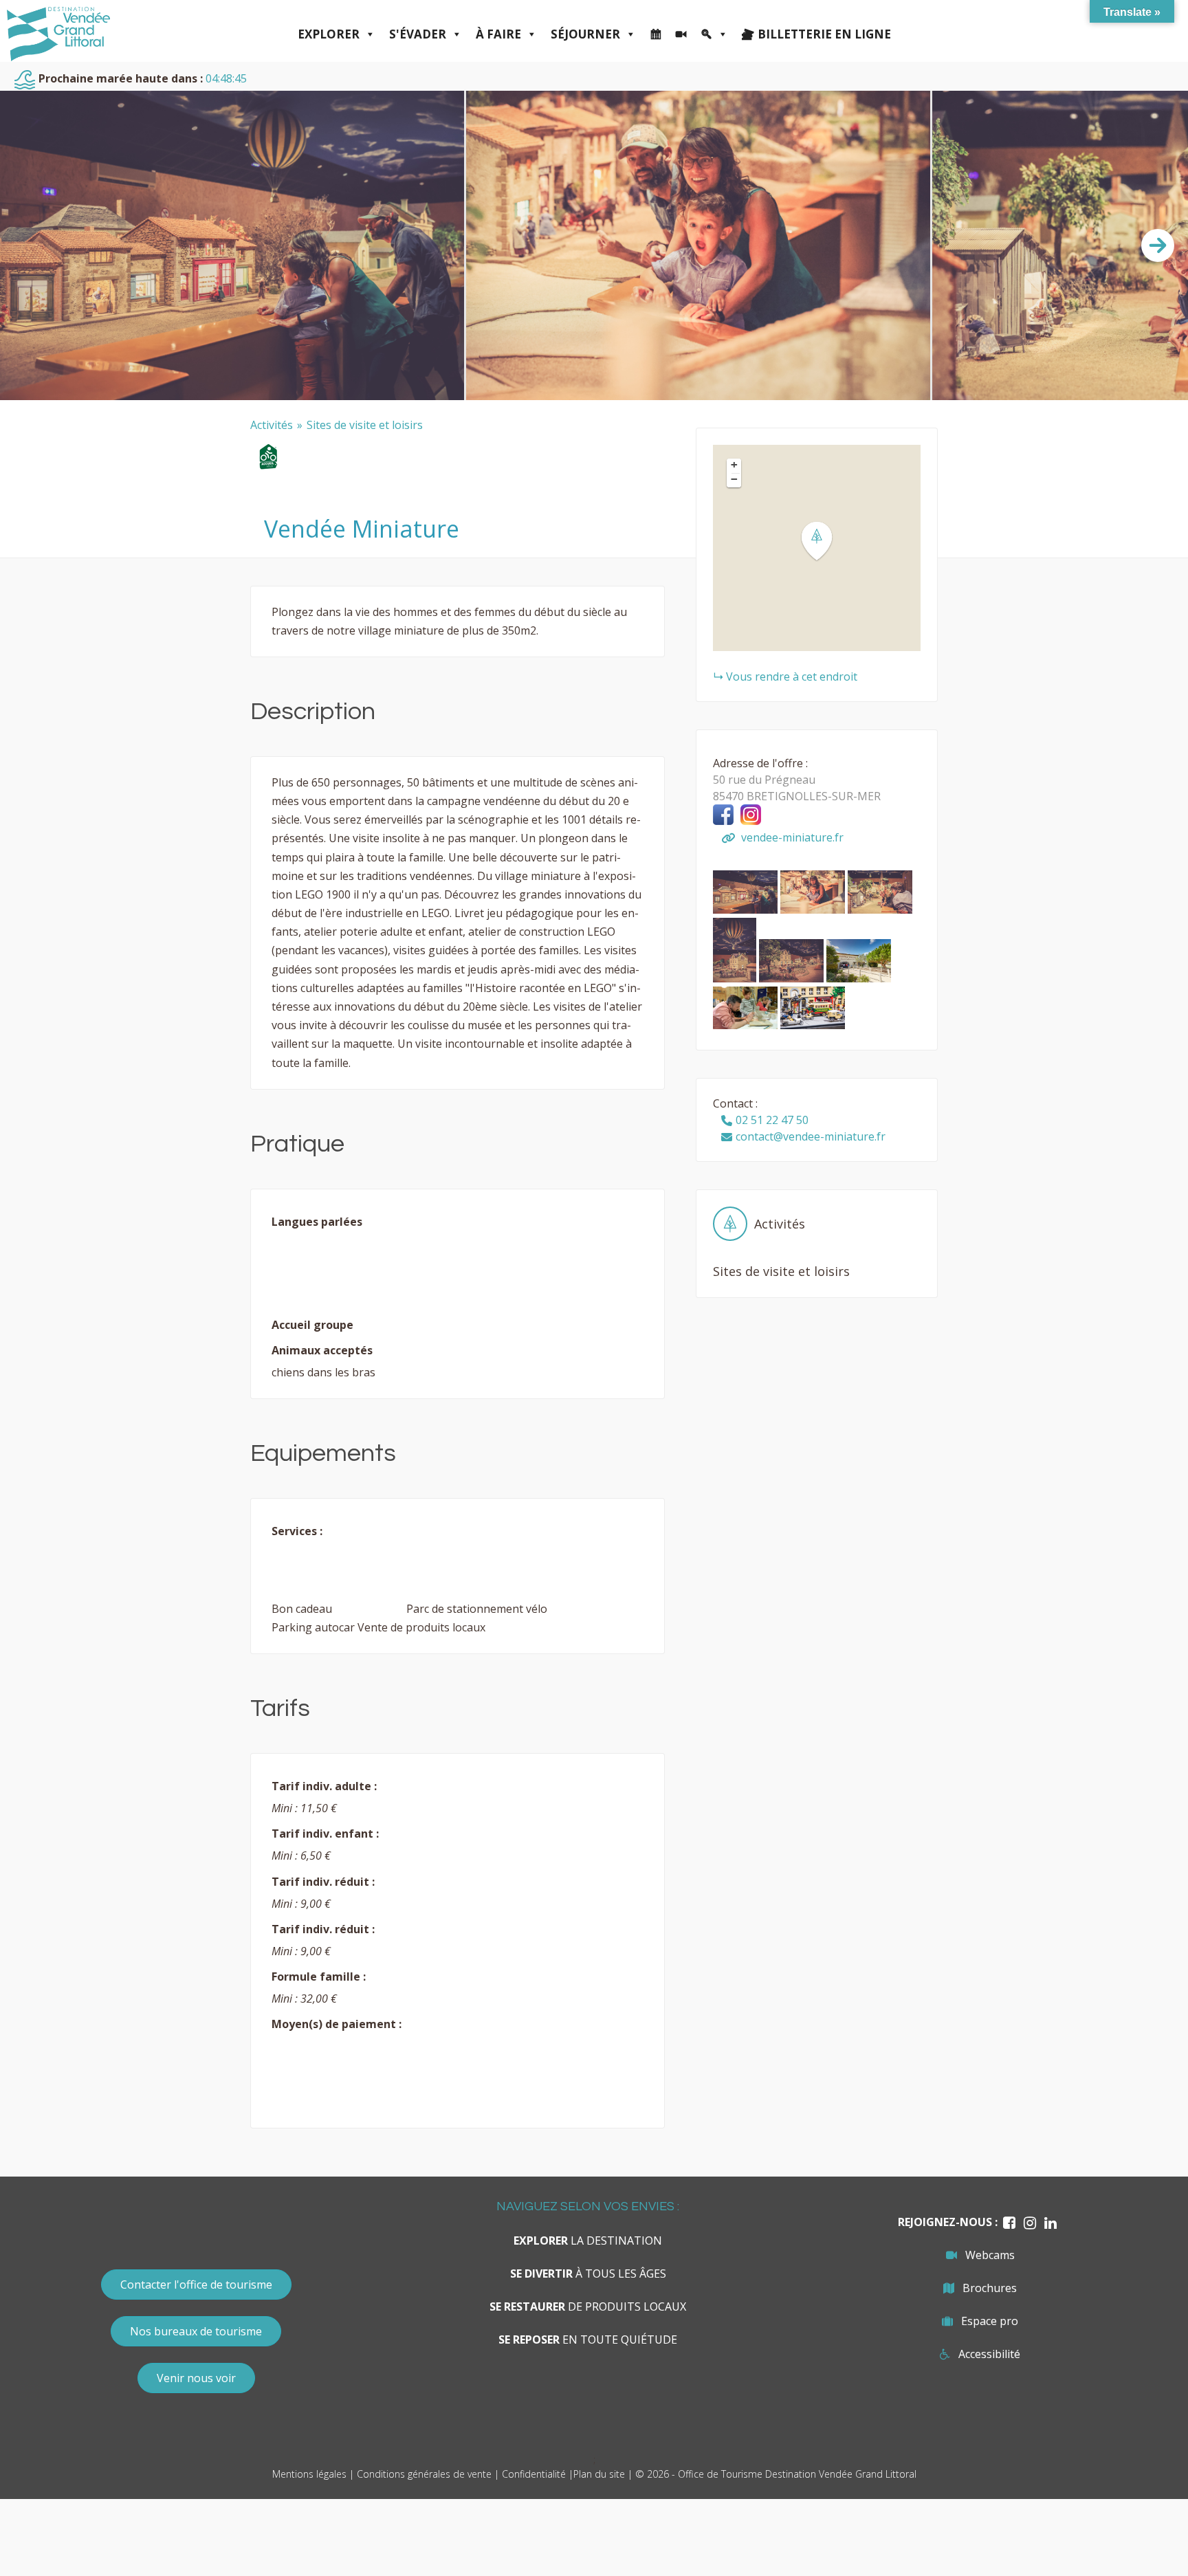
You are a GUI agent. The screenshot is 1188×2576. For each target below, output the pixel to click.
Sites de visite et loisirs (365, 425)
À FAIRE (498, 34)
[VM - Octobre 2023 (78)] (736, 978)
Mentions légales (309, 2474)
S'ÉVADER (418, 34)
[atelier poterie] (747, 1025)
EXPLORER (329, 34)
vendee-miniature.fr (791, 837)
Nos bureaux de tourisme (196, 2331)
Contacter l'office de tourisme (196, 2285)
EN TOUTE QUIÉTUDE (588, 2340)
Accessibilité (989, 2354)
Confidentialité (534, 2474)
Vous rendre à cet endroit (792, 676)
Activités (272, 425)
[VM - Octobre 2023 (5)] (747, 910)
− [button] (734, 479)
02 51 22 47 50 (772, 1120)
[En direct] (681, 34)
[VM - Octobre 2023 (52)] (880, 910)
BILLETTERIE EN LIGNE (824, 34)
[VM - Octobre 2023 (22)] (814, 910)
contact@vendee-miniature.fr (811, 1136)
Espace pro (990, 2321)
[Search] (714, 34)
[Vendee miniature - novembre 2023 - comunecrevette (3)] (813, 1025)
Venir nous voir (196, 2378)
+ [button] (734, 465)
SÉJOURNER (585, 34)
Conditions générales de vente (424, 2474)
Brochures (990, 2288)
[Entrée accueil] (859, 978)
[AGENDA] (656, 34)
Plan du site (599, 2474)
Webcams (990, 2255)
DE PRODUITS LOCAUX (588, 2307)
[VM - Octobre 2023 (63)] (793, 978)
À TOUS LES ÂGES (588, 2274)
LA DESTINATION (588, 2241)
